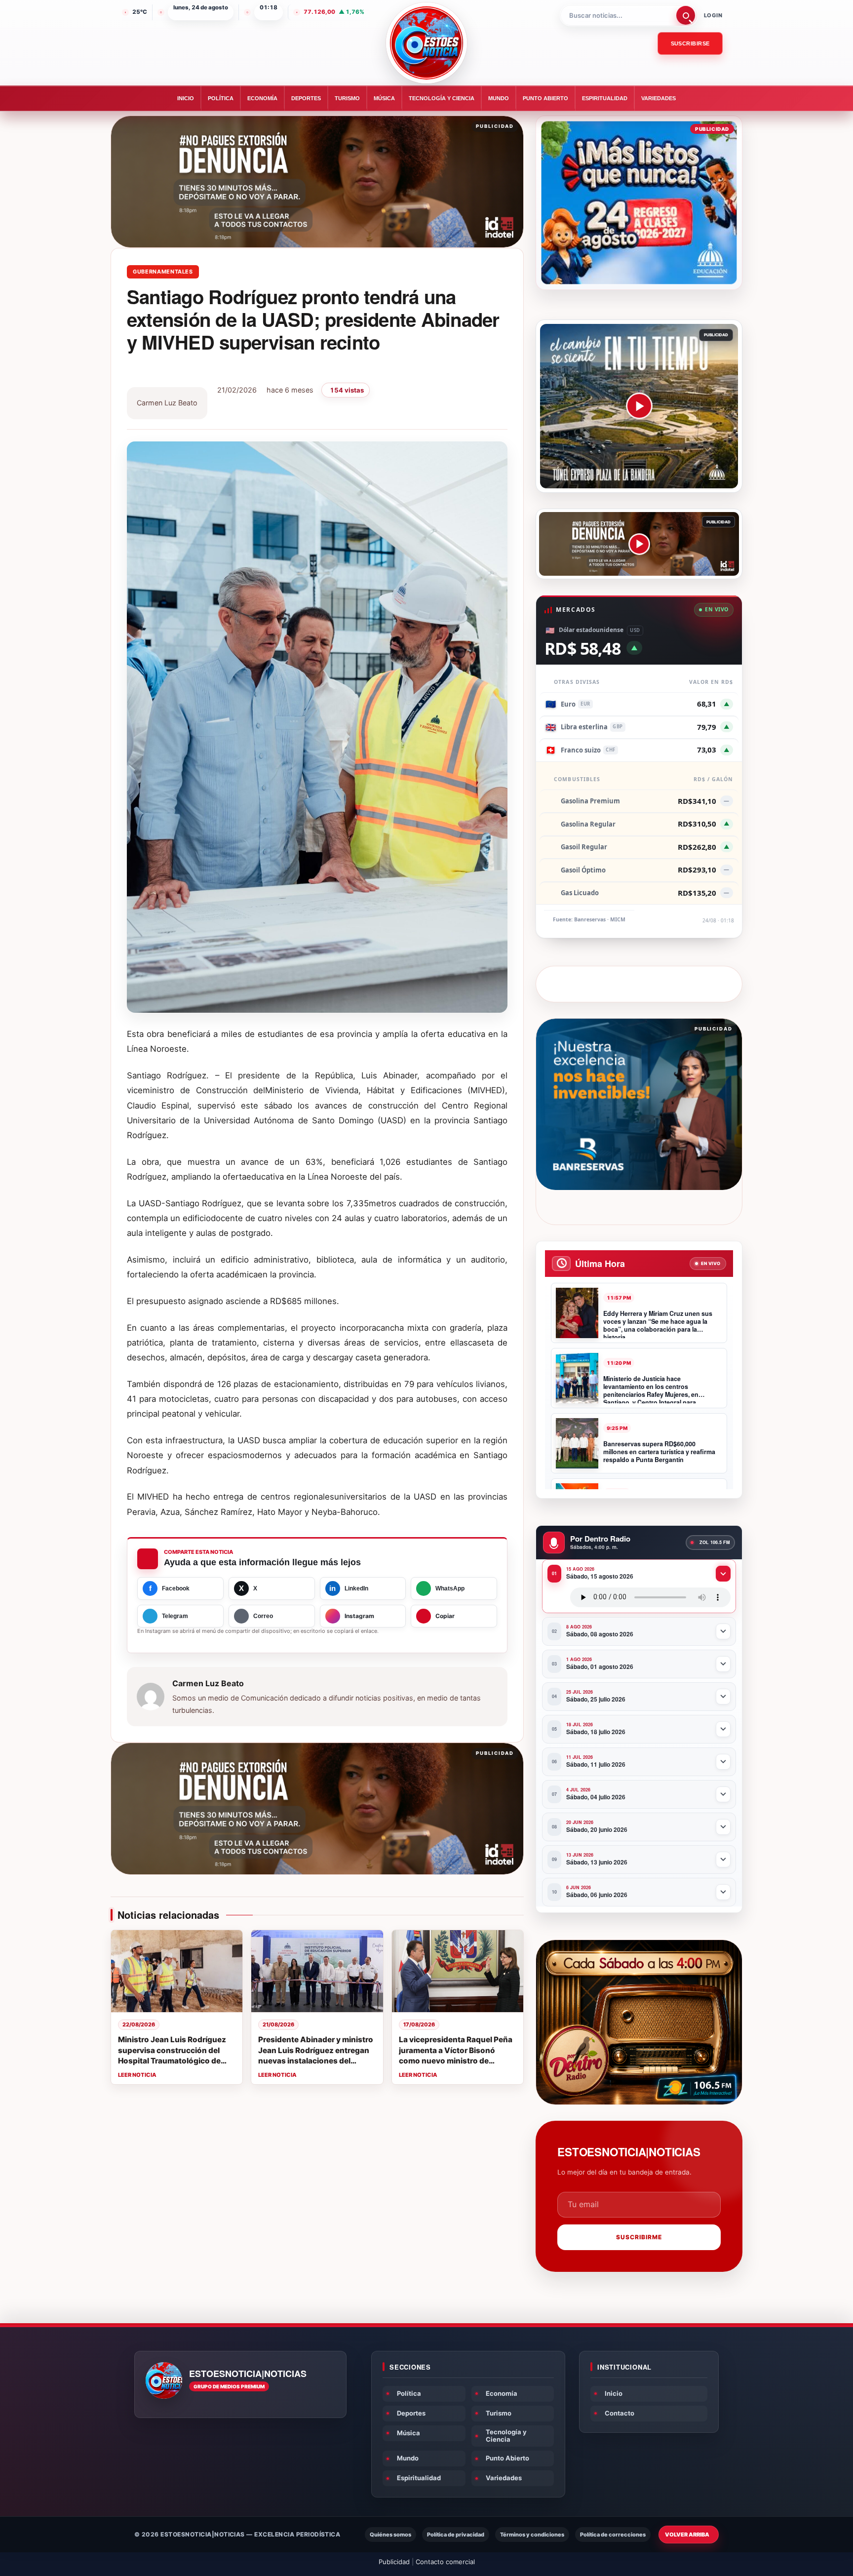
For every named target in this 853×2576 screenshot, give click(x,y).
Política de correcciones (613, 2535)
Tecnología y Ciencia (442, 98)
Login (713, 15)
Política (221, 98)
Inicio (186, 98)
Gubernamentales (163, 272)
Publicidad (394, 2562)
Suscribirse (690, 43)
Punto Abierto (545, 98)
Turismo (347, 98)
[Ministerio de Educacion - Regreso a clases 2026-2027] (639, 203)
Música (384, 98)
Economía (262, 98)
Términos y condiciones (532, 2535)
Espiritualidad (605, 98)
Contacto (620, 2413)
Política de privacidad (456, 2535)
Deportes (306, 98)
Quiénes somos (390, 2535)
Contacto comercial (445, 2562)
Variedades (659, 98)
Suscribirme (639, 2237)
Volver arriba (687, 2535)
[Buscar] (686, 15)
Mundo (499, 98)
